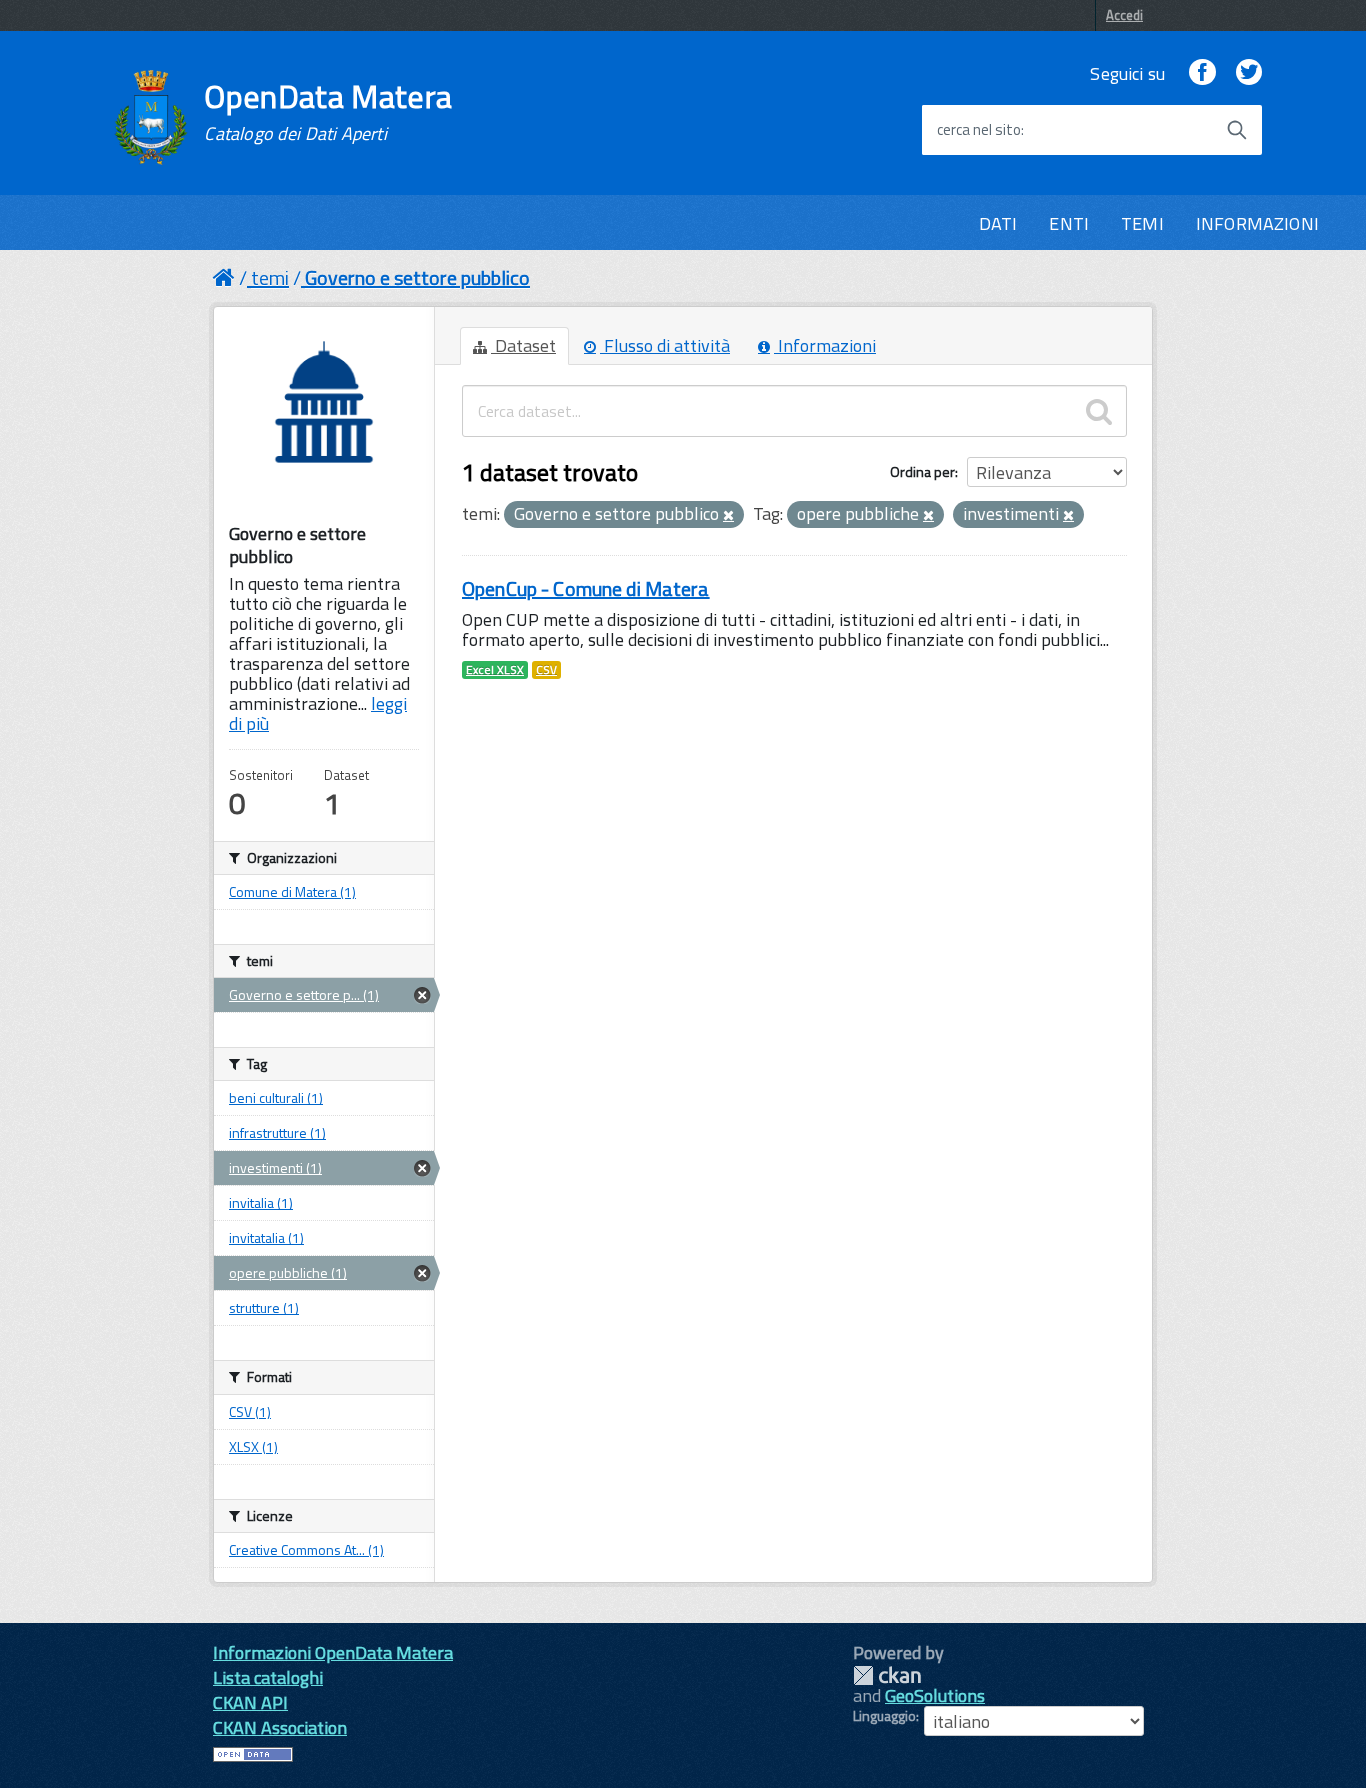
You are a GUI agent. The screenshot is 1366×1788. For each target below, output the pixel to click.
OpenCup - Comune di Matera (586, 588)
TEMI (1142, 223)
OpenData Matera (328, 112)
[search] (1099, 411)
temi (270, 277)
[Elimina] (728, 516)
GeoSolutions (935, 1695)
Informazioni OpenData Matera (333, 1652)
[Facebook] (1202, 73)
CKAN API (250, 1702)
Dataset (523, 345)
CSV (546, 670)
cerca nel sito (979, 130)
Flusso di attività (665, 345)
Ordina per (922, 471)
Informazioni (825, 345)
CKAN (887, 1675)
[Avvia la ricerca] (1237, 130)
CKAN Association (280, 1727)
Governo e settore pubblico (417, 277)
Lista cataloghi (268, 1677)
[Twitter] (1249, 73)
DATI (998, 223)
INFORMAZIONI (1257, 223)
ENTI (1069, 223)
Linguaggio (884, 1716)
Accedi (1124, 15)
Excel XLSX (495, 670)
